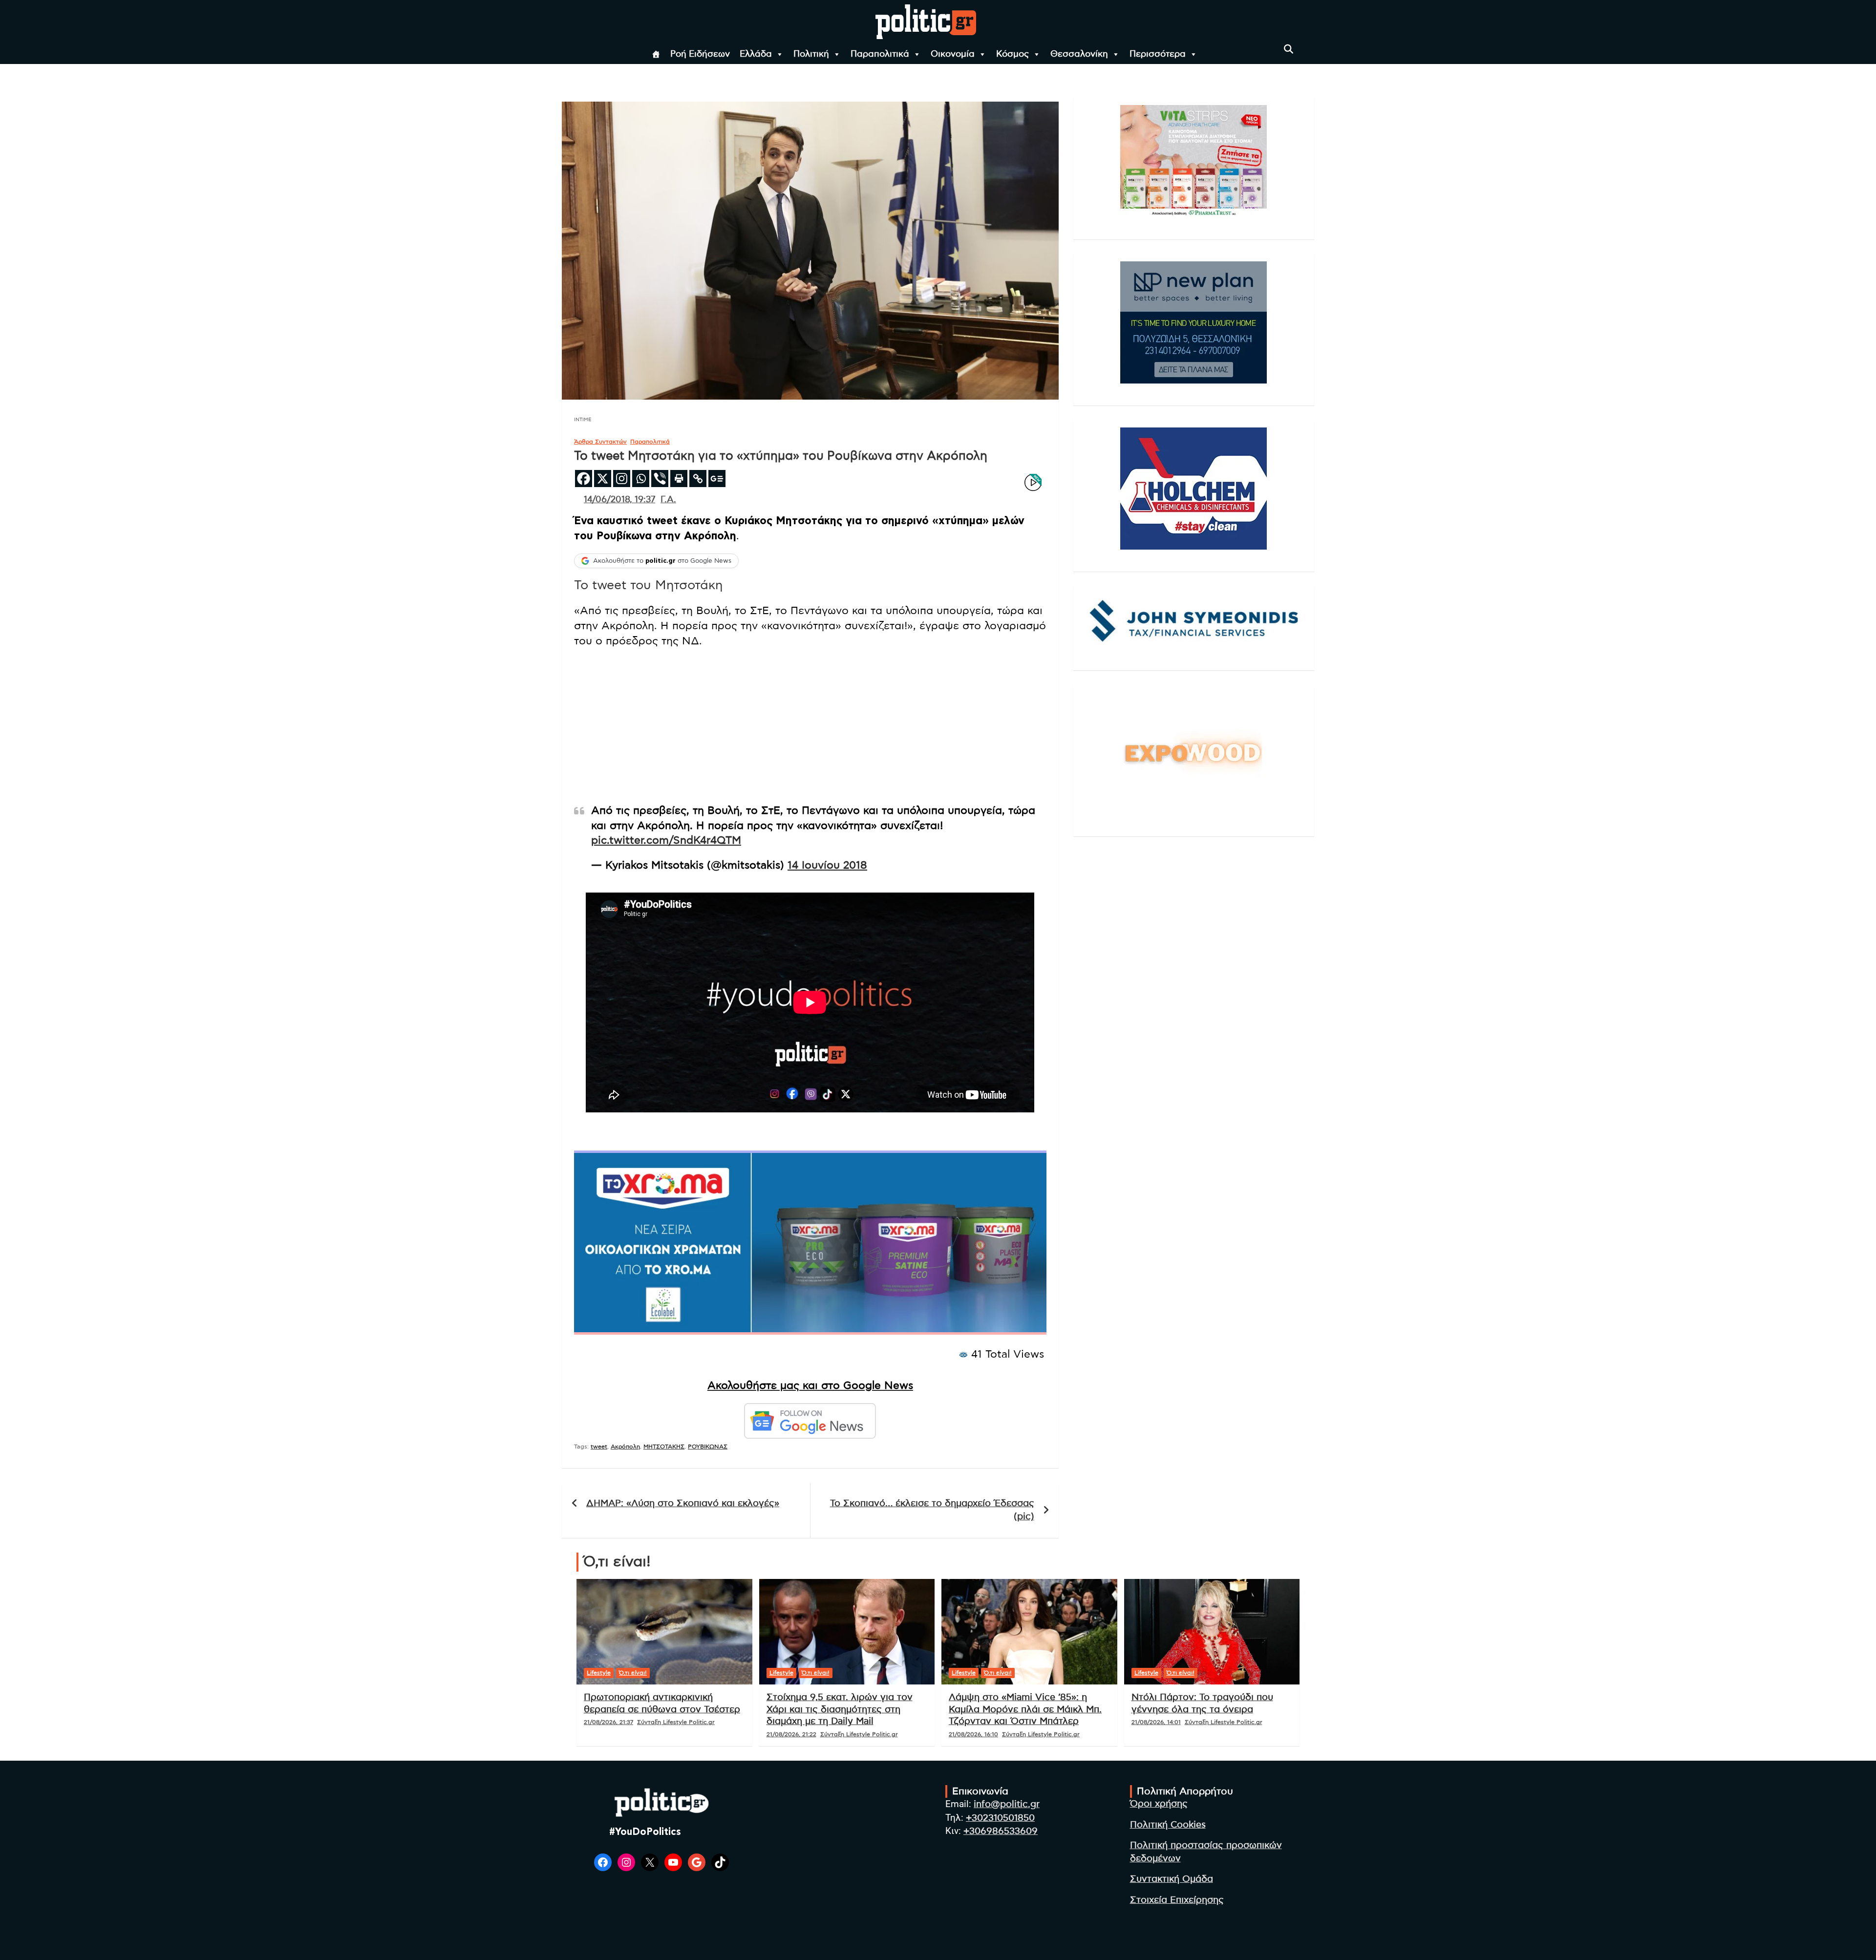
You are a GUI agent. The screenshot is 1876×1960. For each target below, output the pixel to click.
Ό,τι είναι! (633, 1673)
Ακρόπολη (625, 1447)
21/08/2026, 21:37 (608, 1722)
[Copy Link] (698, 479)
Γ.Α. (668, 500)
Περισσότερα (1158, 54)
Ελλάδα (756, 54)
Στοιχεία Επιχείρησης (1177, 1900)
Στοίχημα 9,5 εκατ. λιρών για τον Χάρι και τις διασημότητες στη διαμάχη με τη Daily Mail (840, 1709)
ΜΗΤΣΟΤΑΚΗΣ (664, 1447)
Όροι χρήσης (1159, 1804)
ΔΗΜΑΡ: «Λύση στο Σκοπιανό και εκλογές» (683, 1503)
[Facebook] (584, 479)
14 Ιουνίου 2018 (827, 865)
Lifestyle (599, 1673)
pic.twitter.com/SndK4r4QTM (666, 840)
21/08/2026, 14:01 (1156, 1722)
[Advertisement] (810, 727)
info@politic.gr (1007, 1804)
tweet (599, 1447)
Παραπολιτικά (880, 54)
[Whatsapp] (641, 479)
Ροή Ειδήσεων (700, 54)
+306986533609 (1001, 1831)
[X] (603, 479)
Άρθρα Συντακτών (600, 442)
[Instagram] (622, 479)
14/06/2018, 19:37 (619, 500)
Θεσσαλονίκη (1079, 54)
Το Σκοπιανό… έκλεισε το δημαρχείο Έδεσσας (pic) (932, 1510)
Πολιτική (811, 54)
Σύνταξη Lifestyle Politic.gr (676, 1722)
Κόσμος (1013, 54)
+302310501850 (1000, 1818)
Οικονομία (953, 54)
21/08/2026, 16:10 (973, 1734)
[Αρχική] (656, 54)
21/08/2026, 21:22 (791, 1734)
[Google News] (717, 479)
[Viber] (660, 479)
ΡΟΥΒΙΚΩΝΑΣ (708, 1447)
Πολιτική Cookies (1168, 1825)
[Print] (679, 479)
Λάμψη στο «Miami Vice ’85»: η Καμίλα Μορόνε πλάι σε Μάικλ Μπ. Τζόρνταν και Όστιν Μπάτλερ (1025, 1709)
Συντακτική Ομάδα (1172, 1879)
